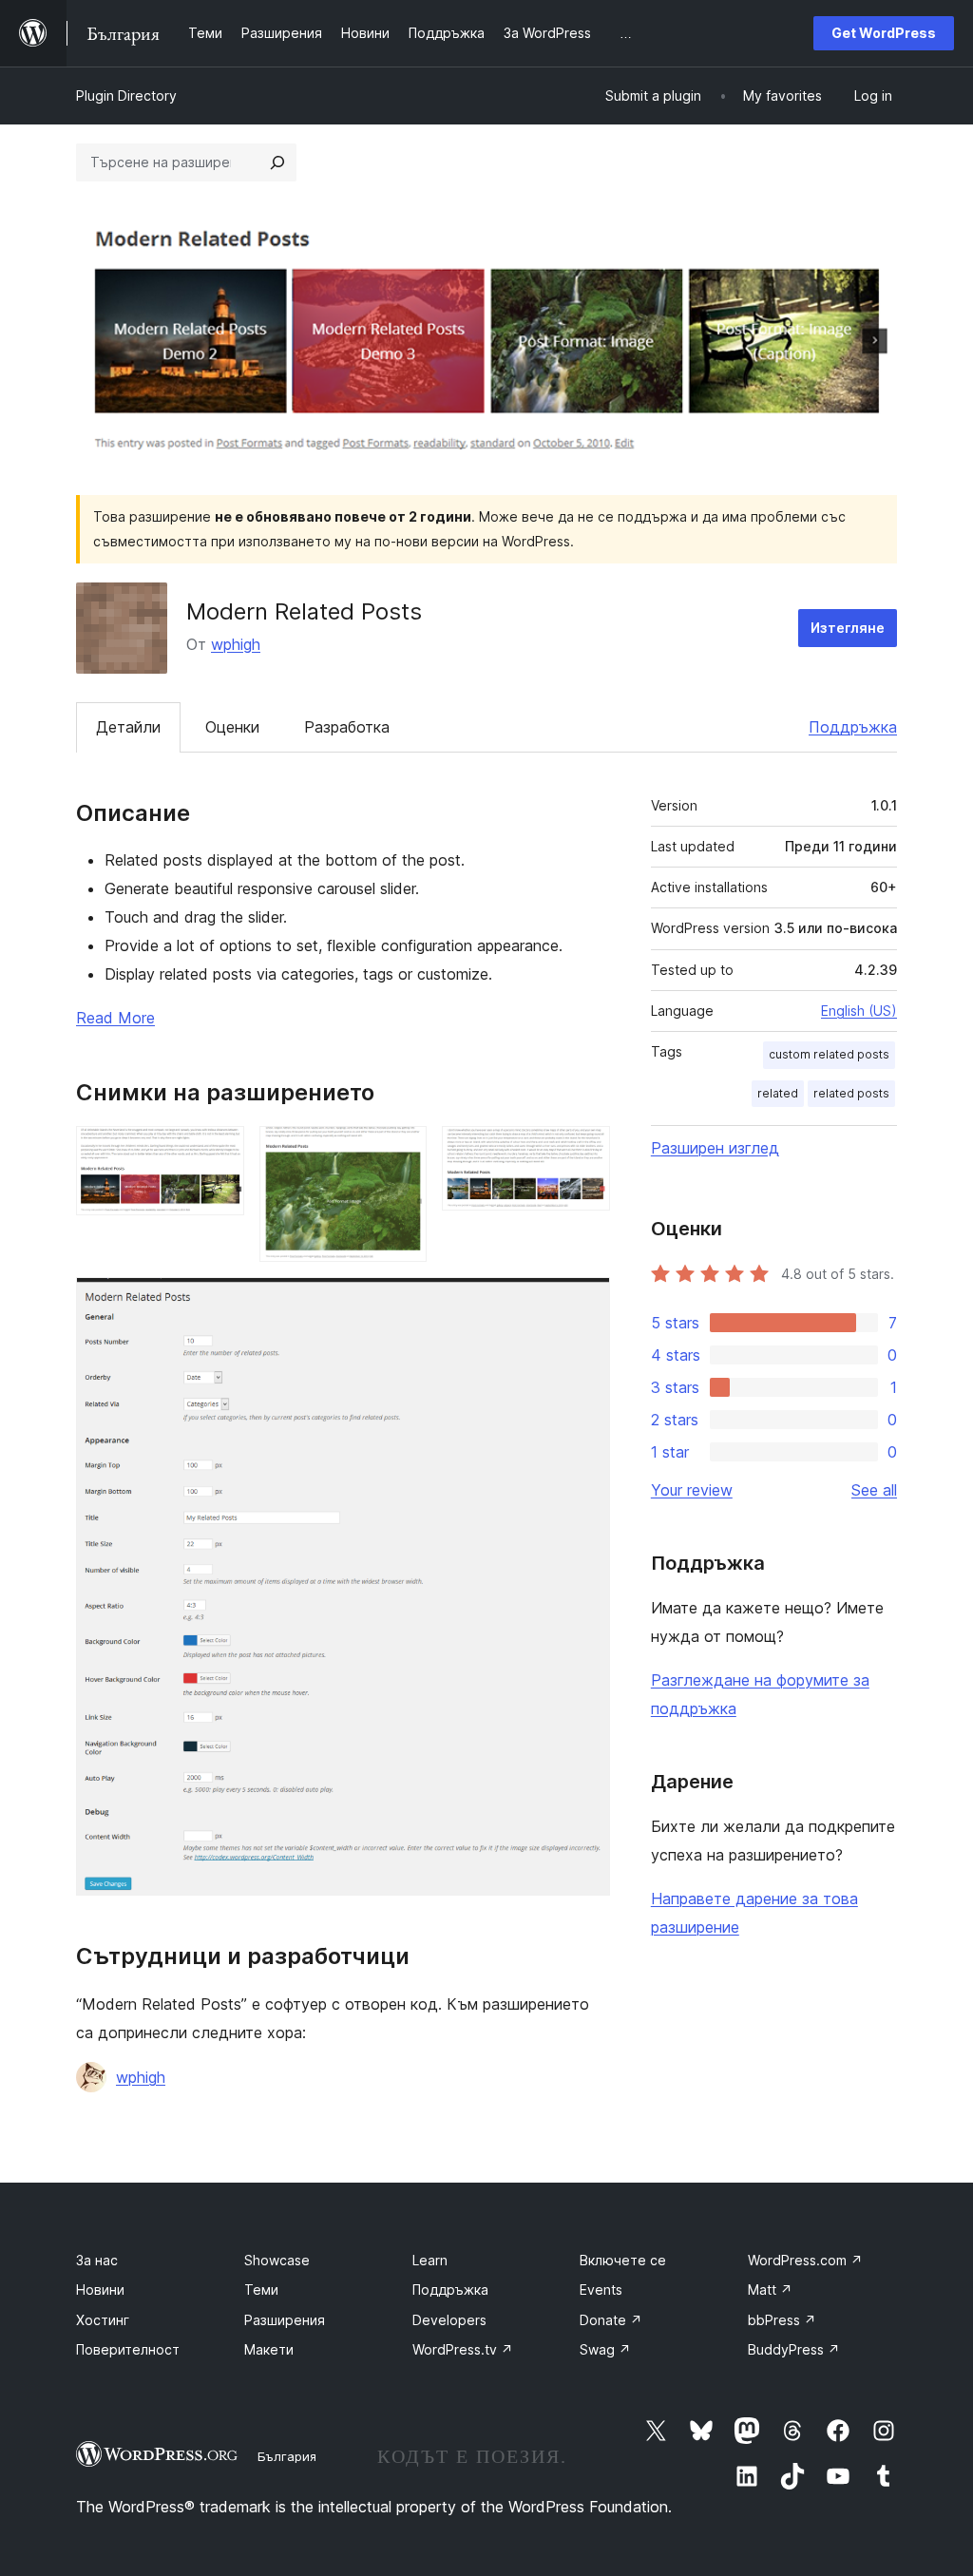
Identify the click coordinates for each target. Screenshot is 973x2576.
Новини (100, 2290)
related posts (851, 1093)
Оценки (232, 727)
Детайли (128, 727)
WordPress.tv (463, 2349)
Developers (449, 2320)
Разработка (347, 727)
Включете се (623, 2260)
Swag (605, 2349)
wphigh (236, 644)
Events (601, 2290)
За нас (97, 2260)
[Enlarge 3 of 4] (584, 1152)
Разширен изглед (715, 1148)
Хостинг (103, 2320)
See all (874, 1490)
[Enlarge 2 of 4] (401, 1152)
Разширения (285, 2320)
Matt (770, 2290)
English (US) (859, 1011)
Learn (430, 2260)
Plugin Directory (126, 95)
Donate (611, 2320)
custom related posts (829, 1054)
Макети (269, 2349)
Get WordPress (884, 33)
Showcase (277, 2260)
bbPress (782, 2320)
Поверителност (128, 2349)
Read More (115, 1018)
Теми (261, 2290)
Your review (692, 1490)
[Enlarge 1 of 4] (219, 1152)
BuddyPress (794, 2349)
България (287, 2456)
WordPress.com (805, 2260)
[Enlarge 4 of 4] (584, 1303)
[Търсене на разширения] (277, 162)
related (778, 1093)
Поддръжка (853, 727)
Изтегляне (848, 628)
